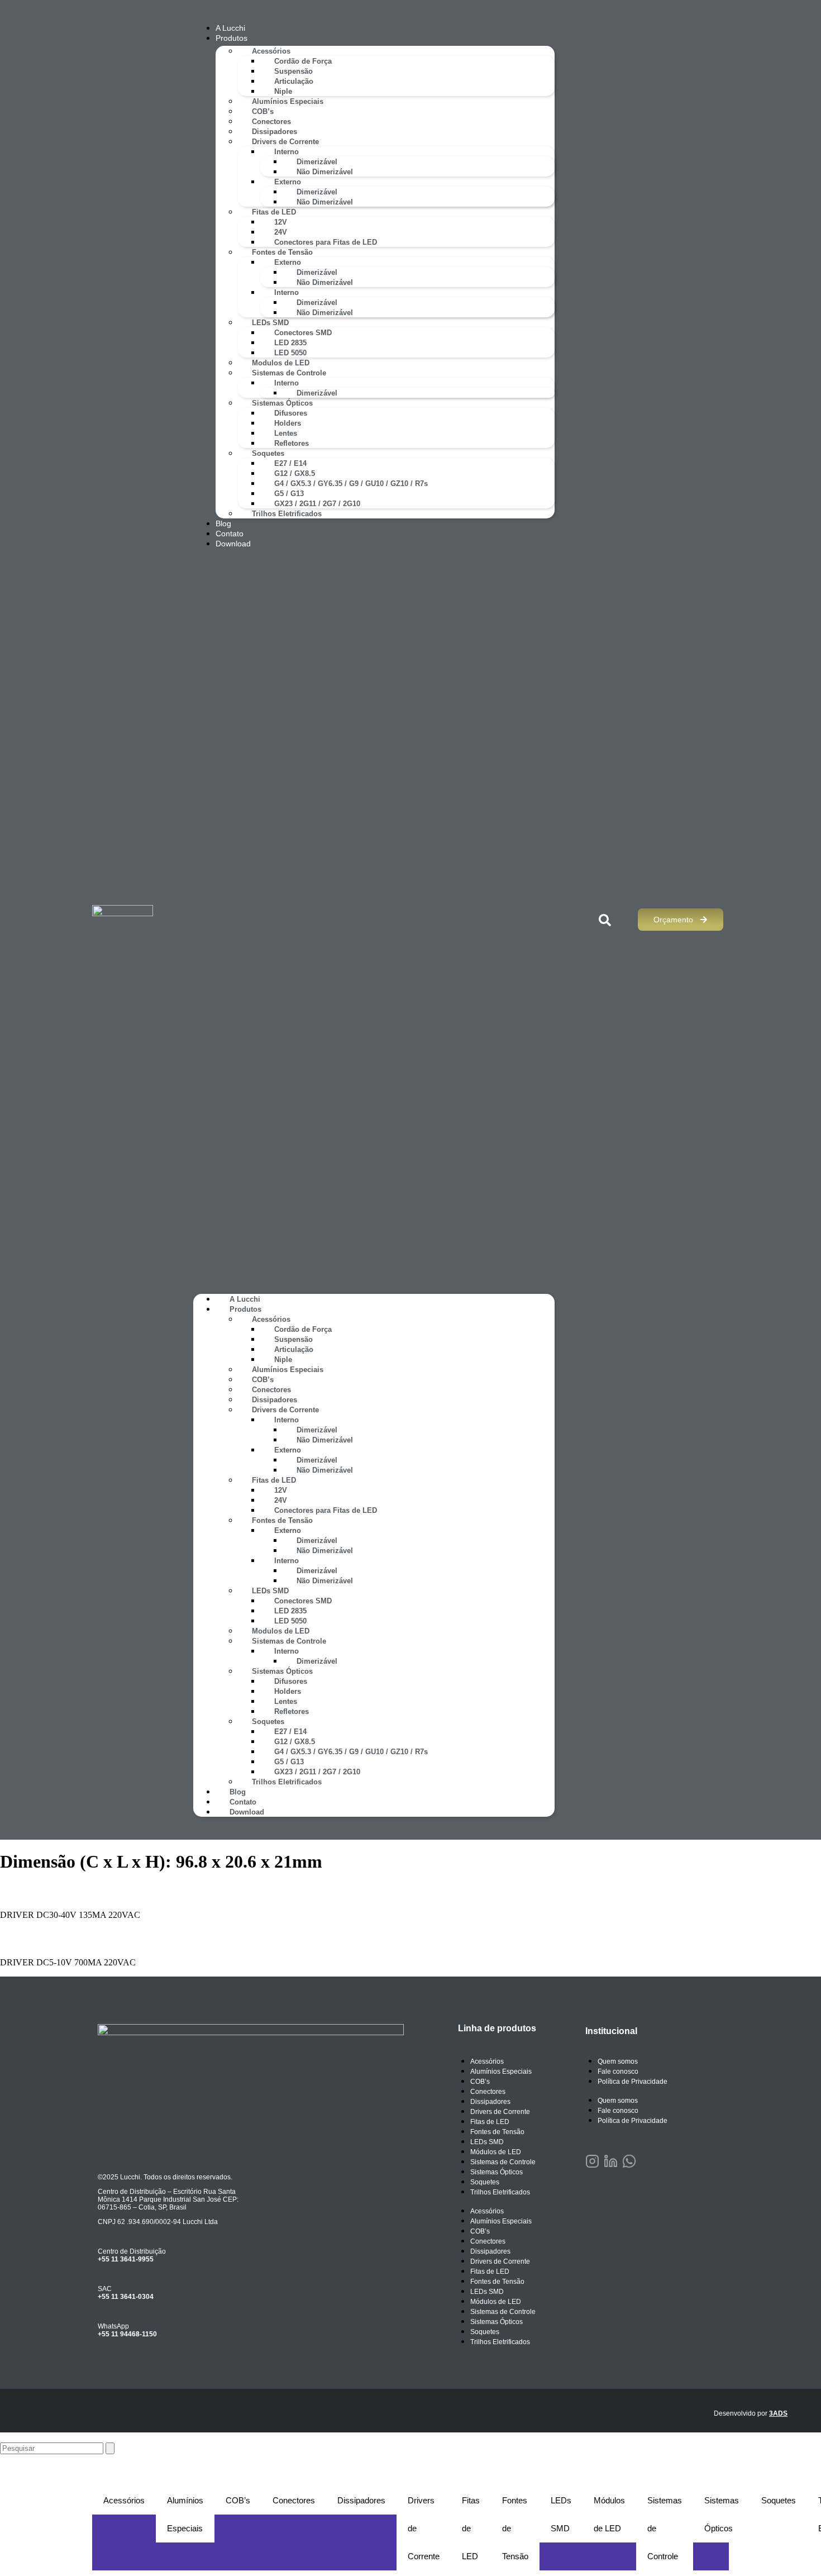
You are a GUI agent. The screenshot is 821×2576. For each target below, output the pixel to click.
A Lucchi (230, 28)
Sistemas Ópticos (282, 403)
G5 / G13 (289, 494)
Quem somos (618, 2061)
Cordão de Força (303, 61)
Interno (287, 152)
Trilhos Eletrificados (287, 514)
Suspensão (293, 71)
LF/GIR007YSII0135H (65, 1891)
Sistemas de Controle (289, 373)
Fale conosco (618, 2072)
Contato (230, 534)
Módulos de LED (496, 2152)
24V (281, 232)
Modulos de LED (281, 363)
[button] (374, 921)
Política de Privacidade (633, 2082)
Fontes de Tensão (282, 252)
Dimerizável (317, 162)
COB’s (263, 111)
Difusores (291, 413)
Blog (223, 523)
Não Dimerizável (325, 172)
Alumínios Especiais (288, 101)
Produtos (231, 38)
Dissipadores (275, 132)
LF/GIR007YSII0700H (65, 1939)
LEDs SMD (270, 323)
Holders (288, 423)
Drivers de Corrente (285, 142)
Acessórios (271, 51)
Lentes (286, 433)
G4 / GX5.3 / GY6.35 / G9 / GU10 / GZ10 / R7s (351, 484)
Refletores (292, 443)
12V (281, 222)
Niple (283, 91)
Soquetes (268, 453)
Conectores (271, 122)
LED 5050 (290, 353)
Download (233, 544)
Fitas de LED (274, 212)
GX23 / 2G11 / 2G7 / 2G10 (317, 504)
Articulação (294, 81)
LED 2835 (290, 343)
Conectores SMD (303, 333)
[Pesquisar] (110, 2448)
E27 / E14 (290, 463)
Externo (288, 182)
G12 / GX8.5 (295, 473)
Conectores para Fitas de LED (326, 242)
